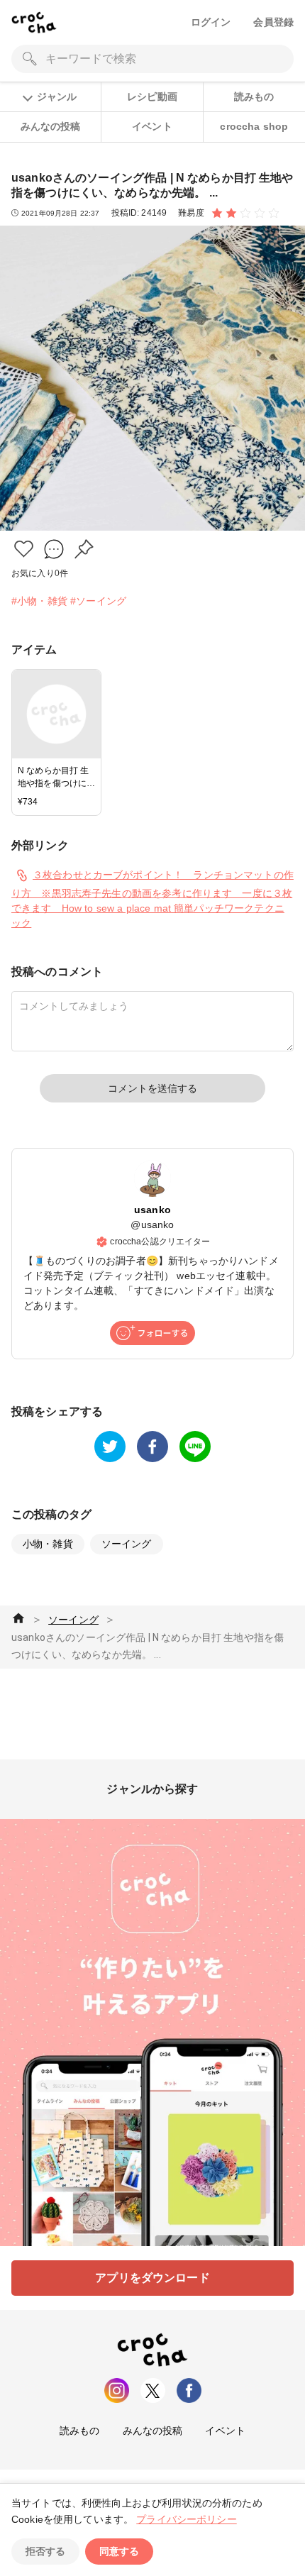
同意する (119, 2551)
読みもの (254, 96)
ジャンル (57, 96)
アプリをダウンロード (152, 2278)
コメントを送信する (152, 1088)
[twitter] (110, 1447)
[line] (195, 1447)
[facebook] (152, 1447)
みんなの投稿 (51, 126)
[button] (24, 549)
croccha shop (254, 126)
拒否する (45, 2551)
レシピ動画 (152, 96)
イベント (152, 126)
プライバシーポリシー (187, 2519)
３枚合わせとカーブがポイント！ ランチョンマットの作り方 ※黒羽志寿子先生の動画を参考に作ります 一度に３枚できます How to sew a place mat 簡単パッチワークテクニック (152, 899)
